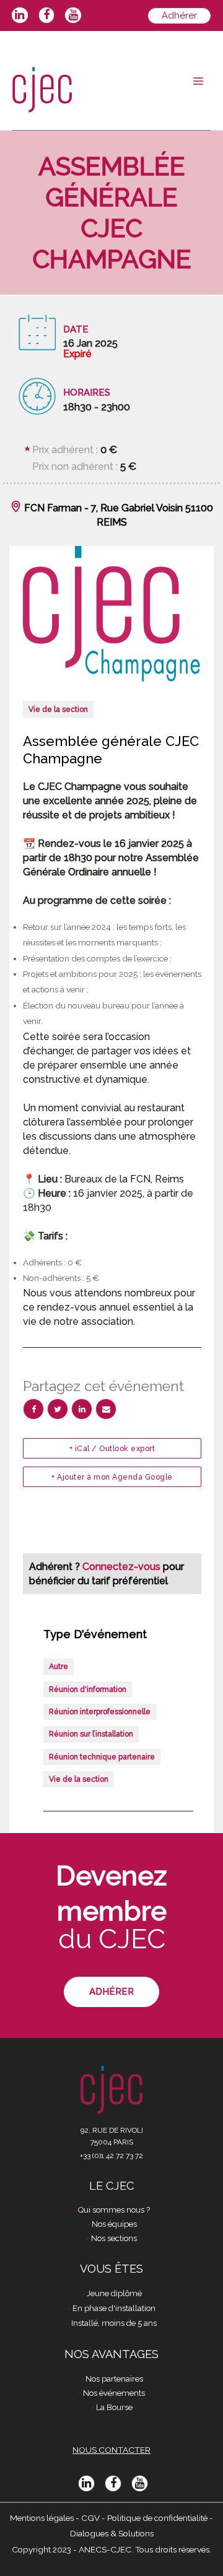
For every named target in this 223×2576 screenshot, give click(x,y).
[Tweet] (58, 1409)
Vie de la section (58, 709)
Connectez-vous (123, 1567)
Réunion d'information (88, 1689)
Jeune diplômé (114, 2293)
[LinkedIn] (82, 1409)
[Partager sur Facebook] (33, 1409)
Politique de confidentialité (157, 2518)
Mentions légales (42, 2518)
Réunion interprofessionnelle (100, 1712)
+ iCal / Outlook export (112, 1449)
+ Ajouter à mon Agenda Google (112, 1477)
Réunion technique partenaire (102, 1757)
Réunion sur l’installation (91, 1734)
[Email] (106, 1409)
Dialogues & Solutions (112, 2533)
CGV (90, 2518)
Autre (59, 1667)
